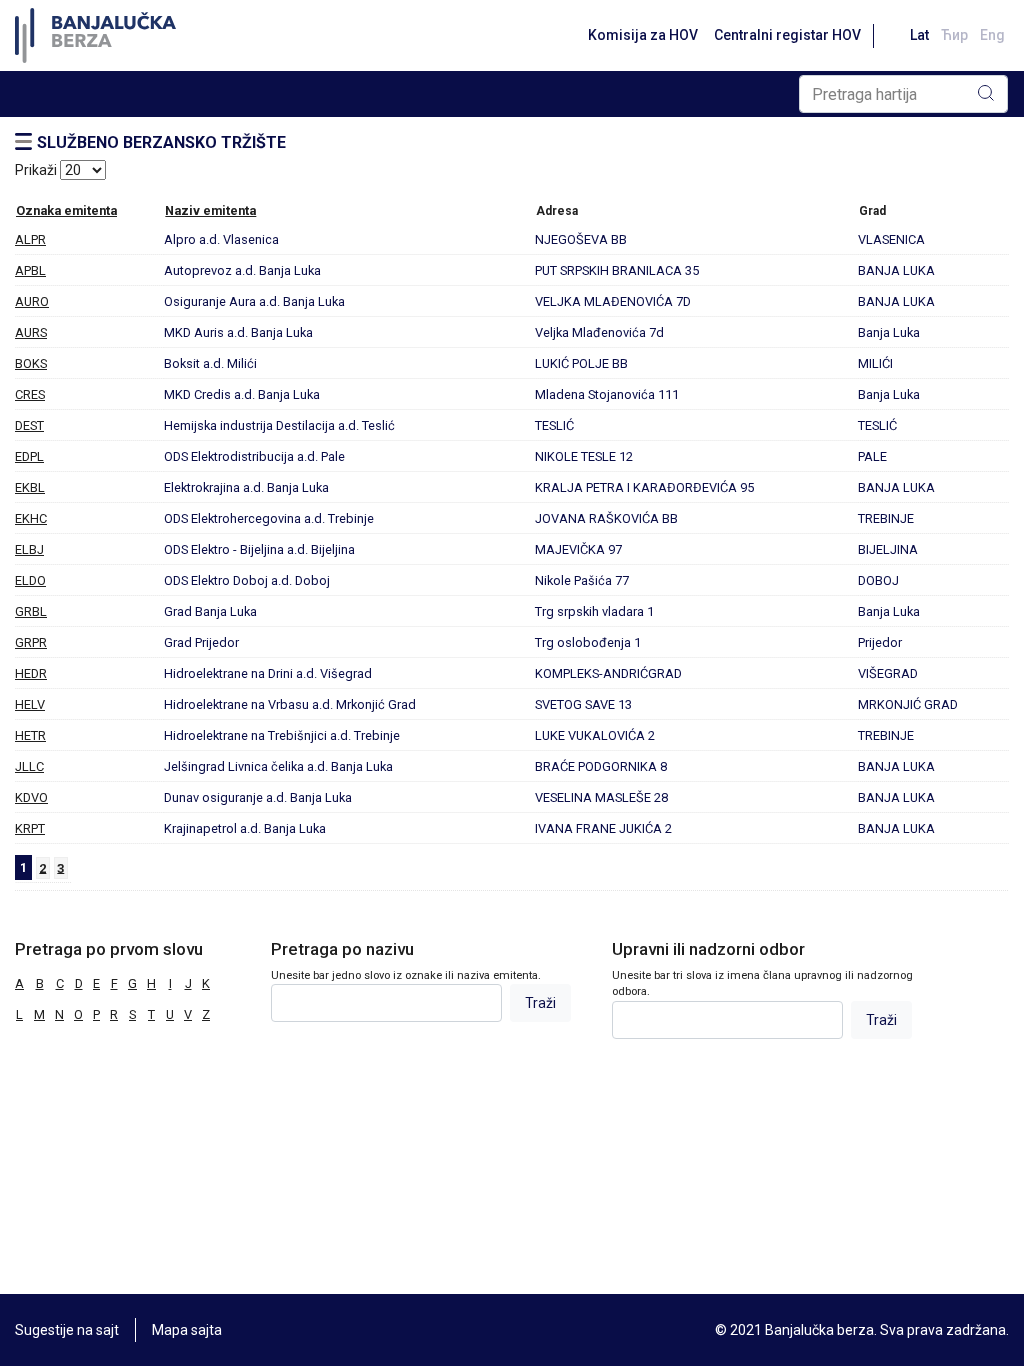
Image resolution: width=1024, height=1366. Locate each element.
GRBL (31, 611)
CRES (30, 394)
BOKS (31, 363)
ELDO (30, 580)
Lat (919, 35)
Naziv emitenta (210, 210)
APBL (30, 270)
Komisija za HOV (643, 35)
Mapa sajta (187, 1330)
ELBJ (29, 549)
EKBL (30, 487)
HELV (30, 704)
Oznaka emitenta (66, 210)
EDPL (29, 456)
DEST (29, 425)
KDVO (31, 797)
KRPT (30, 828)
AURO (32, 301)
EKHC (31, 518)
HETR (30, 735)
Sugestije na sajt (67, 1330)
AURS (31, 332)
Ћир (954, 35)
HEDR (31, 673)
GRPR (31, 642)
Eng (992, 35)
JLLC (29, 766)
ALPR (30, 239)
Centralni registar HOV (787, 35)
